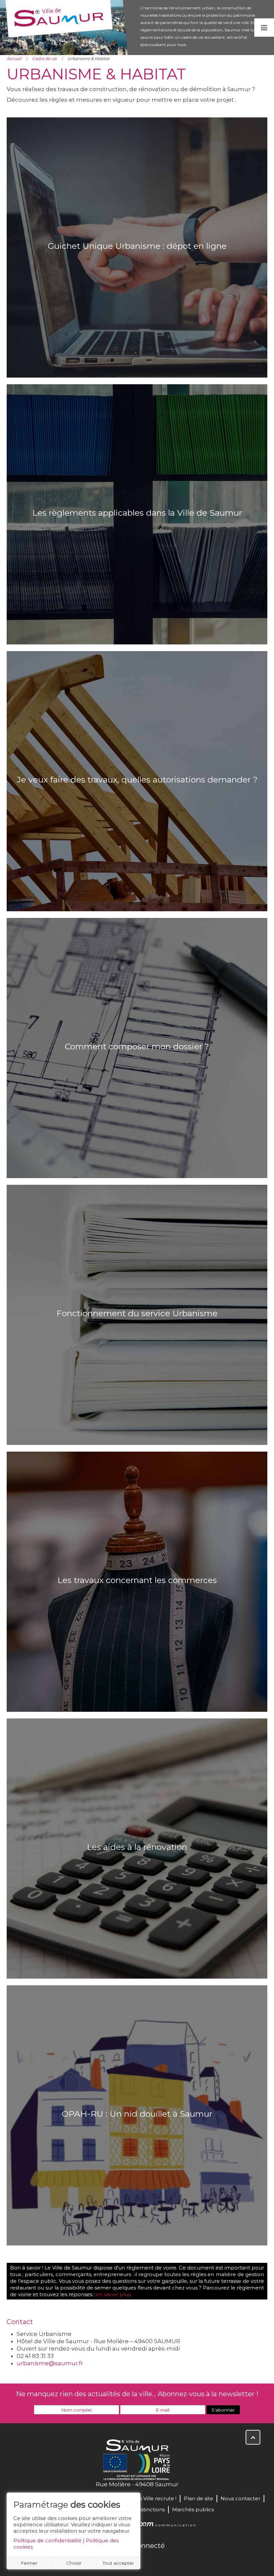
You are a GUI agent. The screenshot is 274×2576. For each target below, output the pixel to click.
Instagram (159, 2560)
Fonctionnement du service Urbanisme (137, 1313)
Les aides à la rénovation (137, 1847)
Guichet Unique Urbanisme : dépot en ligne (137, 246)
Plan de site (198, 2498)
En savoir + (137, 267)
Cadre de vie (44, 59)
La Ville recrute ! (156, 2498)
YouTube (144, 2560)
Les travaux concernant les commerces (137, 1580)
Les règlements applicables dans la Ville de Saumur (137, 513)
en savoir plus (113, 2294)
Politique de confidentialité (47, 2540)
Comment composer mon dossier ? (137, 1046)
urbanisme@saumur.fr (50, 2363)
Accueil (14, 59)
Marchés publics (193, 2509)
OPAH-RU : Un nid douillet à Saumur (137, 2114)
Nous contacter (240, 2498)
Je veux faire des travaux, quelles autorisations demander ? (137, 780)
